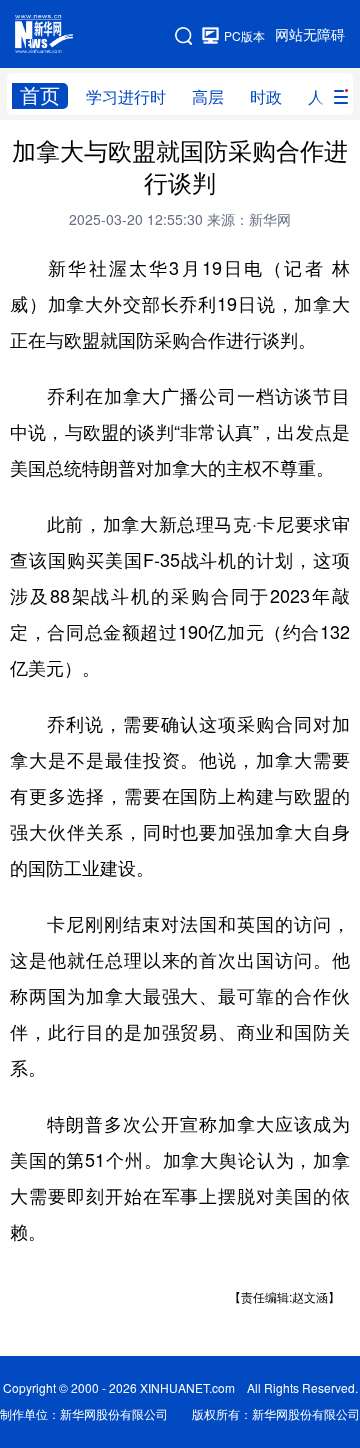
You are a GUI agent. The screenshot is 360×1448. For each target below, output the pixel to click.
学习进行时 (126, 97)
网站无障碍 (310, 35)
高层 (208, 97)
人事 (324, 97)
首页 (40, 95)
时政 (266, 97)
